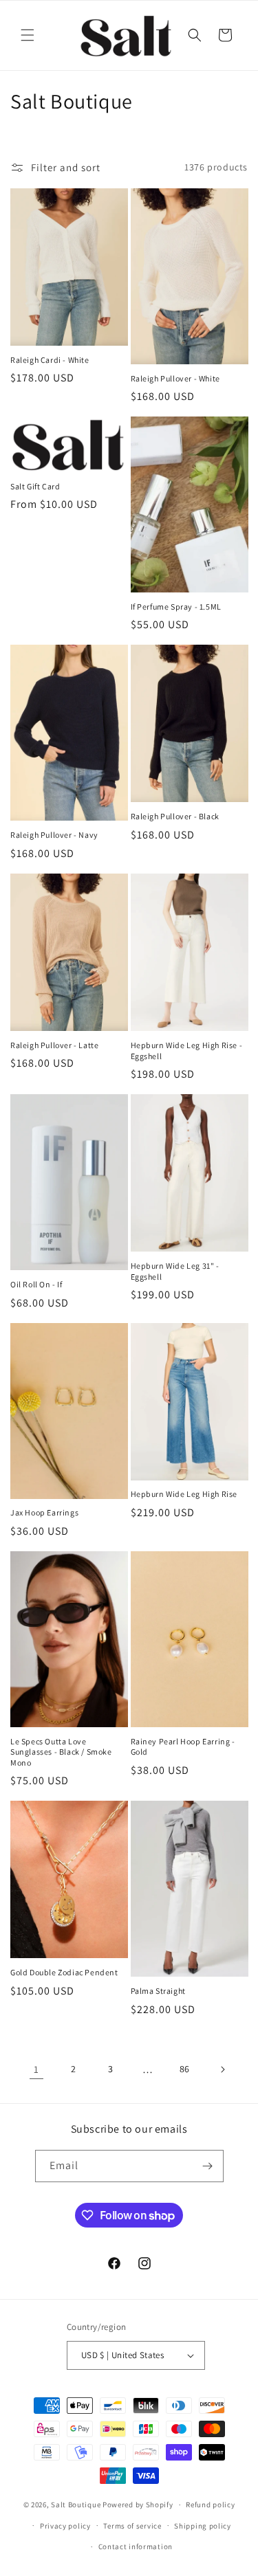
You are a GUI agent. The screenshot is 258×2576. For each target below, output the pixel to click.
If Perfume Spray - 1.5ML (176, 607)
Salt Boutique (76, 2505)
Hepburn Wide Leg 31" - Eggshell (175, 1271)
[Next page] (222, 2069)
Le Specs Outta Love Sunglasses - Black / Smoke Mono (61, 1752)
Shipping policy (203, 2526)
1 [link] (36, 2069)
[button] (28, 35)
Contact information (136, 2546)
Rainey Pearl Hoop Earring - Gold (183, 1747)
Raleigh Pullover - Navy (54, 835)
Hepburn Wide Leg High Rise (184, 1494)
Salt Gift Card (35, 486)
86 (185, 2069)
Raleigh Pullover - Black (175, 816)
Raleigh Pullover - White (175, 378)
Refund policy (210, 2505)
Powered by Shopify (138, 2505)
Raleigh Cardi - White (50, 360)
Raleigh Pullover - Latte (54, 1045)
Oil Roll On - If (36, 1284)
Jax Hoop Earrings (44, 1512)
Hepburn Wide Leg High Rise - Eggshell (187, 1051)
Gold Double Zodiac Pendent (64, 1972)
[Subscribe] (208, 2166)
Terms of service (132, 2526)
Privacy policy (65, 2526)
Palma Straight (158, 1991)
